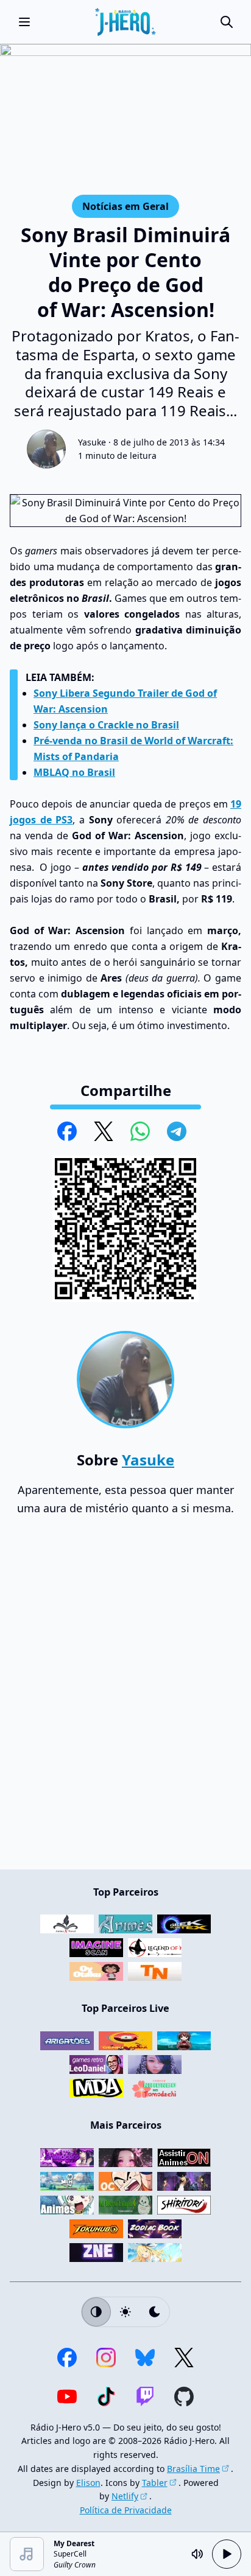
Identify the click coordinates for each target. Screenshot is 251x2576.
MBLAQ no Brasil (74, 772)
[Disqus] (125, 1698)
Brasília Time (193, 2469)
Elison (88, 2483)
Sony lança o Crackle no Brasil (106, 725)
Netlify (125, 2496)
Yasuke (92, 442)
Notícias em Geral (125, 206)
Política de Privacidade (126, 2510)
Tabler (155, 2483)
